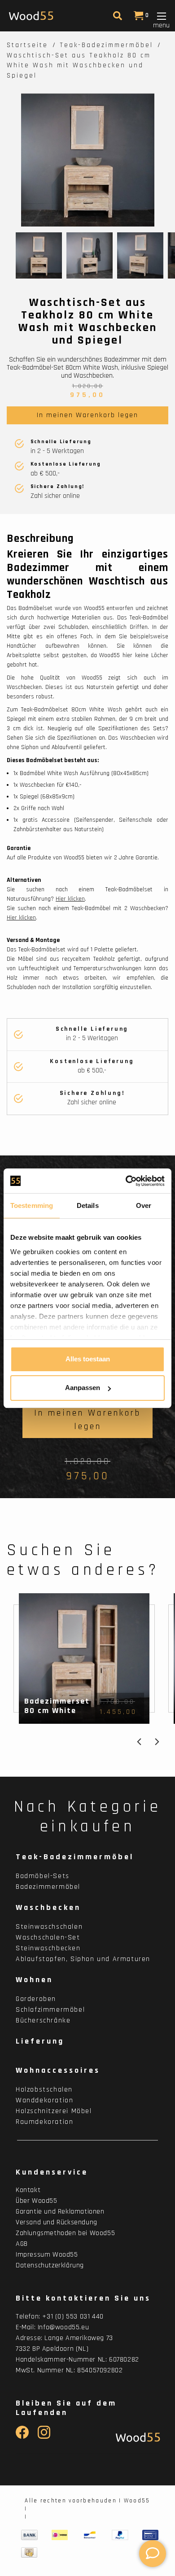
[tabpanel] (87, 160)
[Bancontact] (90, 2535)
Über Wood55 (37, 2201)
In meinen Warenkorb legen (87, 415)
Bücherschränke (43, 2020)
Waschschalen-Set (48, 1937)
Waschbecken (48, 1907)
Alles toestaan (88, 1359)
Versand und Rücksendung (57, 2222)
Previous (139, 1742)
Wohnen (34, 1980)
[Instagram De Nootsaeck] (44, 2437)
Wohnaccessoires (58, 2070)
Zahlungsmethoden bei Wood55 (65, 2233)
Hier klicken (70, 899)
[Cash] (29, 2553)
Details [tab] (88, 1205)
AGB (22, 2244)
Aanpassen (83, 1388)
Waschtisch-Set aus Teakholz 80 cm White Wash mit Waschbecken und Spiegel (79, 65)
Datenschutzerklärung (50, 2265)
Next (157, 1742)
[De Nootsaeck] (136, 2437)
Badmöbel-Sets (43, 1876)
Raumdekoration (44, 2122)
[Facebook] (22, 2437)
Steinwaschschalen (49, 1927)
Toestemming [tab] (32, 1205)
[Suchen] (116, 18)
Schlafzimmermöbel (50, 2010)
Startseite (27, 45)
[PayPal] (120, 2535)
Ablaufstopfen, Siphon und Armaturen (83, 1959)
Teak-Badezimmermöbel (106, 45)
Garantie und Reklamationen (60, 2212)
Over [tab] (144, 1205)
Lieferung (40, 2041)
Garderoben (36, 1999)
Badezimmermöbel (48, 1887)
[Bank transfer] (29, 2535)
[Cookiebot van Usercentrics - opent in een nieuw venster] (126, 1181)
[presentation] (39, 255)
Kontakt (28, 2190)
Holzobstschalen (44, 2090)
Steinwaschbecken (48, 1948)
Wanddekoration (44, 2100)
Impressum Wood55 (47, 2255)
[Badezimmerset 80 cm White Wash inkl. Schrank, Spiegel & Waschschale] (84, 1658)
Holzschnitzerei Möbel (54, 2111)
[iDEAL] (60, 2535)
